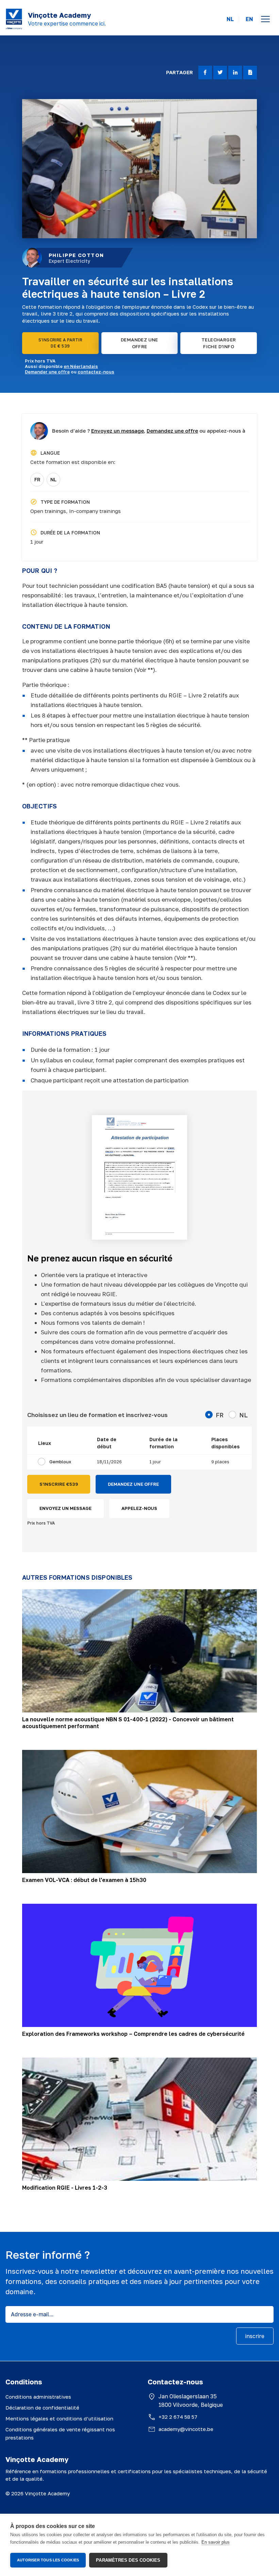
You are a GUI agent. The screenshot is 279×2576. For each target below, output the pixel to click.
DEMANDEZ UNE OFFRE (139, 343)
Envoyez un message (118, 431)
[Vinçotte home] (14, 19)
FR (37, 479)
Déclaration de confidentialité (42, 2408)
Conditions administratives (38, 2397)
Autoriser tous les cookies (48, 2560)
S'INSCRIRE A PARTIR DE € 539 (61, 343)
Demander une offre (47, 372)
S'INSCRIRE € (59, 1484)
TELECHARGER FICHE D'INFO (219, 343)
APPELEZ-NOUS (139, 1508)
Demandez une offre (172, 431)
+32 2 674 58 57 (178, 2417)
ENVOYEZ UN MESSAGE (65, 1508)
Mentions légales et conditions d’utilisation (59, 2418)
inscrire (255, 2336)
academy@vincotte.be (186, 2429)
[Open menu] (265, 19)
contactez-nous (96, 372)
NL (230, 19)
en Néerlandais (81, 366)
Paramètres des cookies (128, 2560)
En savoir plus (216, 2542)
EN (249, 19)
